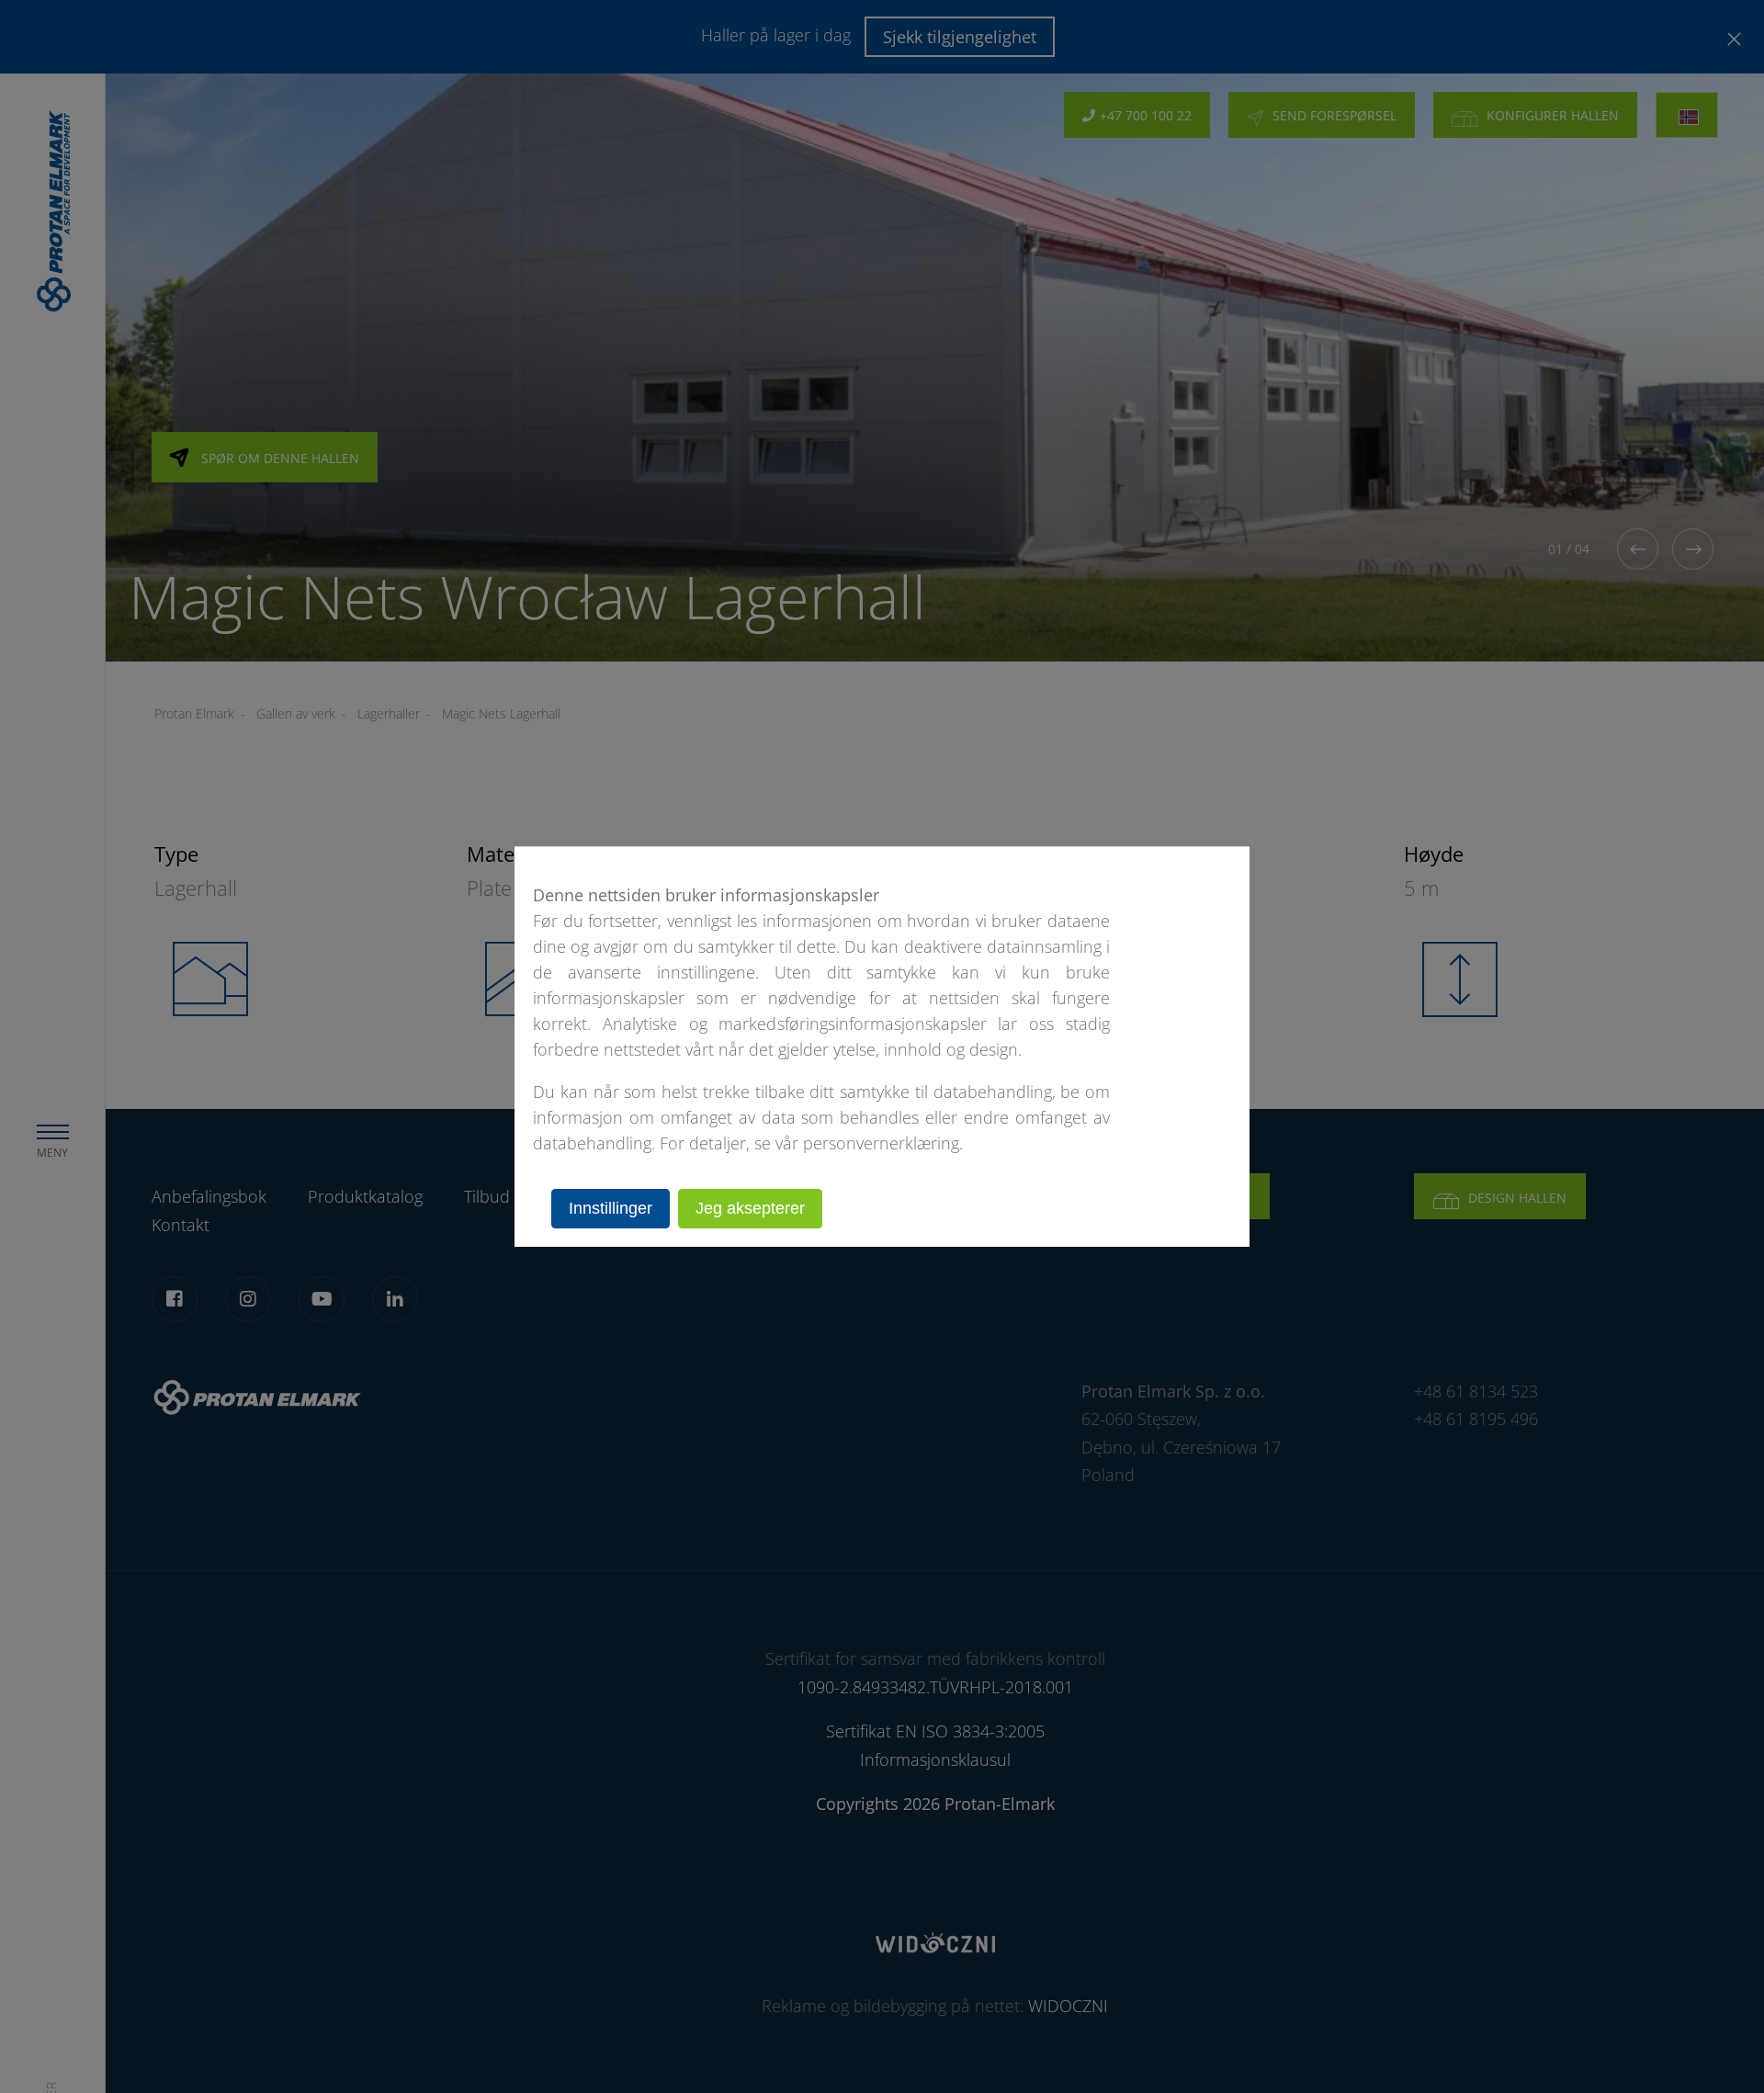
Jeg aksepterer (750, 1208)
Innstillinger (611, 1208)
